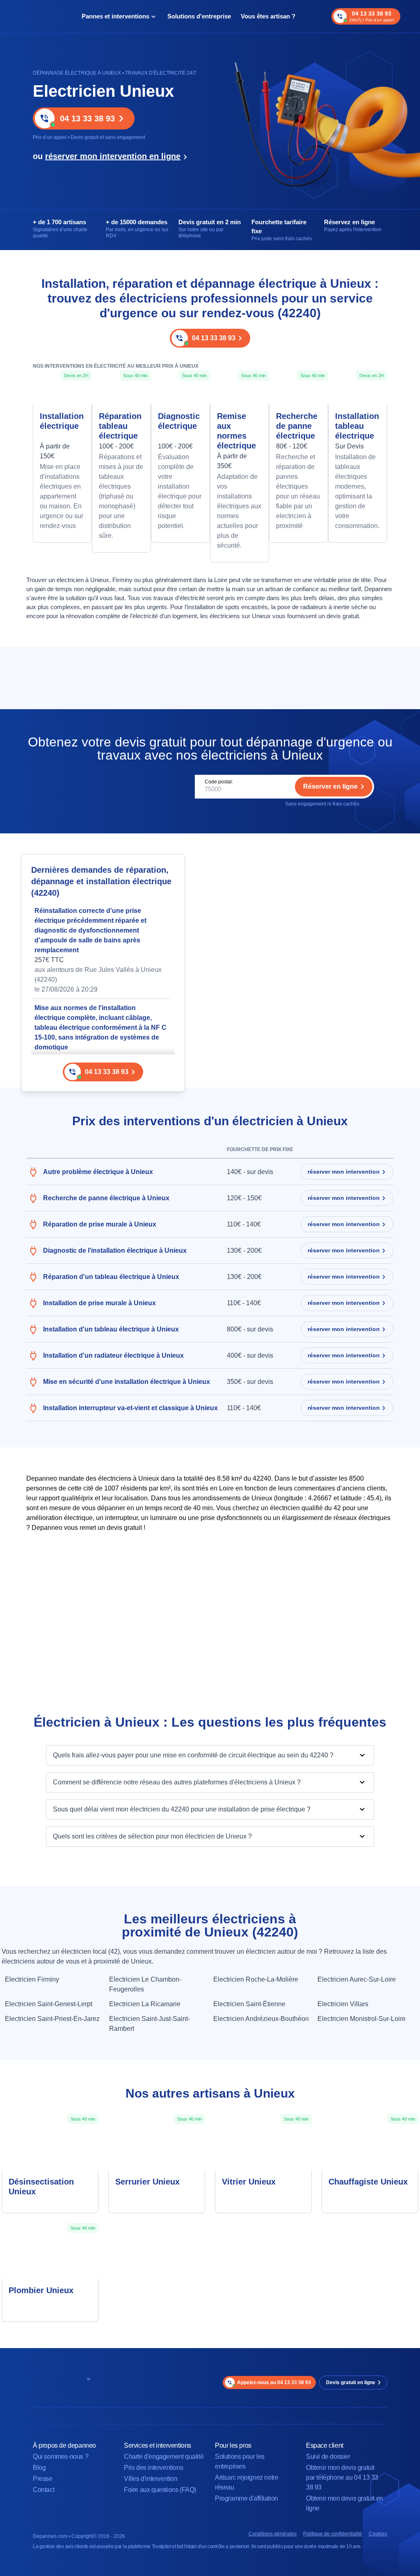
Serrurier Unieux (147, 2182)
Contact (43, 2490)
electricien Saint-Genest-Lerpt (49, 2004)
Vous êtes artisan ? (268, 16)
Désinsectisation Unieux (41, 2187)
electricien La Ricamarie (145, 2004)
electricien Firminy (32, 1979)
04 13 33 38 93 (87, 118)
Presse (43, 2479)
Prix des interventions (153, 2468)
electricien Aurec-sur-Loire (357, 1979)
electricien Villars (343, 2004)
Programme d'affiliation (247, 2498)
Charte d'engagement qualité (164, 2457)
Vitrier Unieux (249, 2182)
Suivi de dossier (328, 2457)
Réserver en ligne (330, 786)
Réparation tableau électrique (120, 426)
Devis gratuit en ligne (351, 2383)
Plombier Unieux (41, 2290)
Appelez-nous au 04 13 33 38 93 (274, 2383)
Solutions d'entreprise (199, 16)
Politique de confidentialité (333, 2534)
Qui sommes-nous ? (60, 2457)
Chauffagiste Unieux (368, 2182)
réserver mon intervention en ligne (113, 156)
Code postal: (219, 782)
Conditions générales (273, 2534)
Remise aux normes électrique (236, 431)
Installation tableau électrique (357, 426)
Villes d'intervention (151, 2479)
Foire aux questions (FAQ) (160, 2490)
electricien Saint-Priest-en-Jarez (52, 2019)
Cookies (378, 2534)
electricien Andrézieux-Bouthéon (261, 2019)
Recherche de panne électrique (297, 426)
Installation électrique (62, 421)
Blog (39, 2468)
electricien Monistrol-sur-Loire (362, 2019)
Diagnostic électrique (179, 421)
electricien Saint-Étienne (249, 2004)
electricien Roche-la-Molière (256, 1979)
